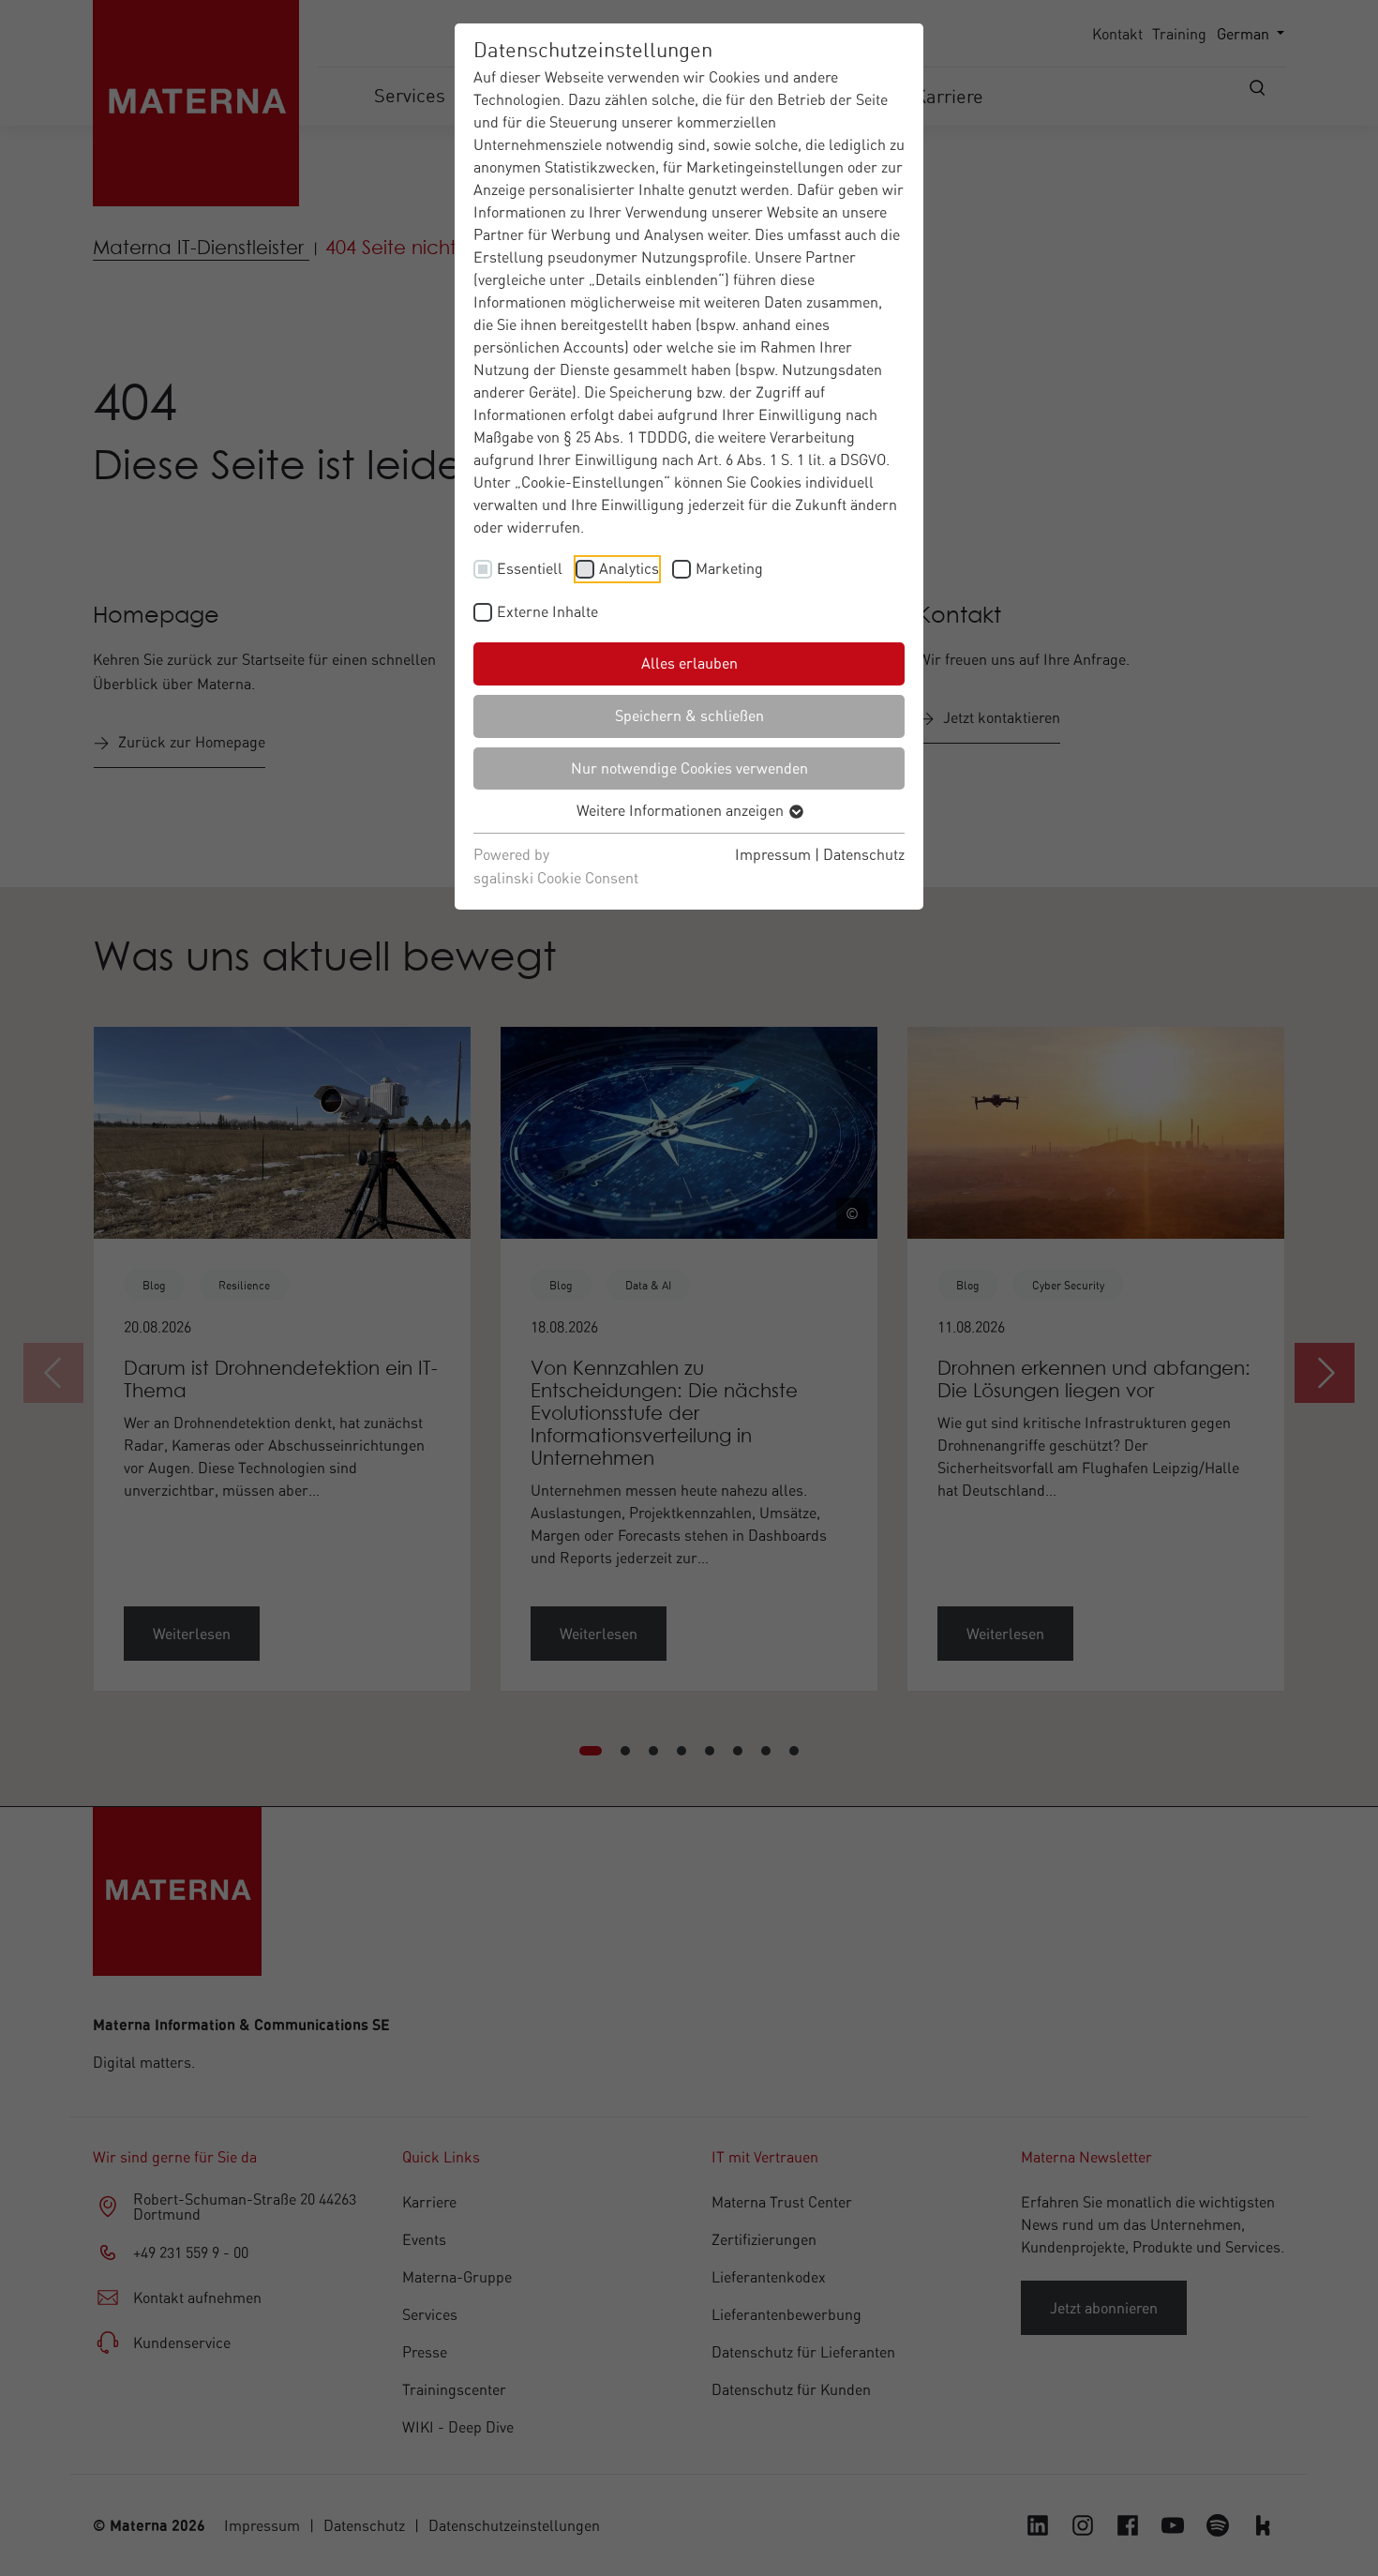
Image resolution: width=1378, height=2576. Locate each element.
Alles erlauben (689, 663)
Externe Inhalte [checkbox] (547, 611)
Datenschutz (864, 854)
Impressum (773, 854)
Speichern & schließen (689, 716)
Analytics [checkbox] (629, 568)
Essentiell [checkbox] (530, 568)
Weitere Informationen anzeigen (682, 810)
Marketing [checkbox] (729, 568)
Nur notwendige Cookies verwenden (689, 768)
